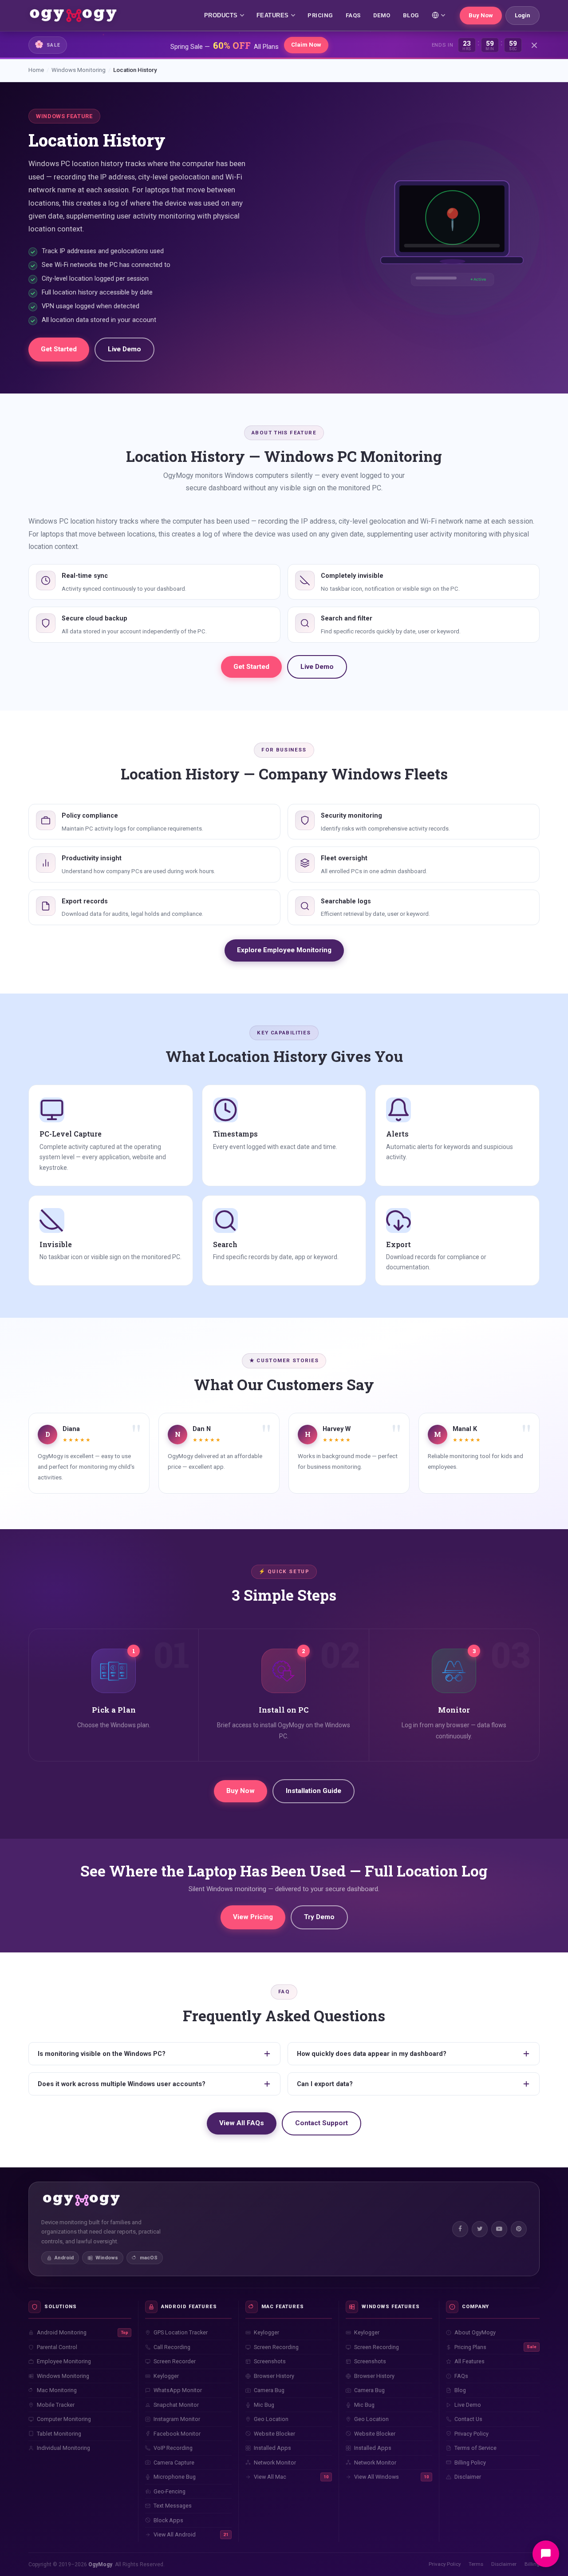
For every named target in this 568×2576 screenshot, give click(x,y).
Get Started (59, 349)
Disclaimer (504, 2564)
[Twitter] (480, 2229)
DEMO (382, 15)
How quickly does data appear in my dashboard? (372, 2054)
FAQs (353, 15)
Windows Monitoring (79, 70)
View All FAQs (242, 2123)
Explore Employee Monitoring (284, 950)
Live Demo (124, 349)
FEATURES (273, 15)
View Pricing (253, 1917)
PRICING (320, 15)
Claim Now (306, 45)
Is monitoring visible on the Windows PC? (102, 2054)
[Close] (534, 45)
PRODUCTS (221, 15)
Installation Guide (314, 1791)
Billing (532, 2564)
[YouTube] (499, 2229)
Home (36, 70)
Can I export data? (325, 2084)
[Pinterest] (519, 2229)
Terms (476, 2564)
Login (523, 15)
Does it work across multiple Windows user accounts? (122, 2084)
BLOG (411, 15)
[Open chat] (546, 2554)
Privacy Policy (445, 2564)
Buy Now (481, 15)
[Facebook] (460, 2229)
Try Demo (319, 1917)
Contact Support (321, 2123)
